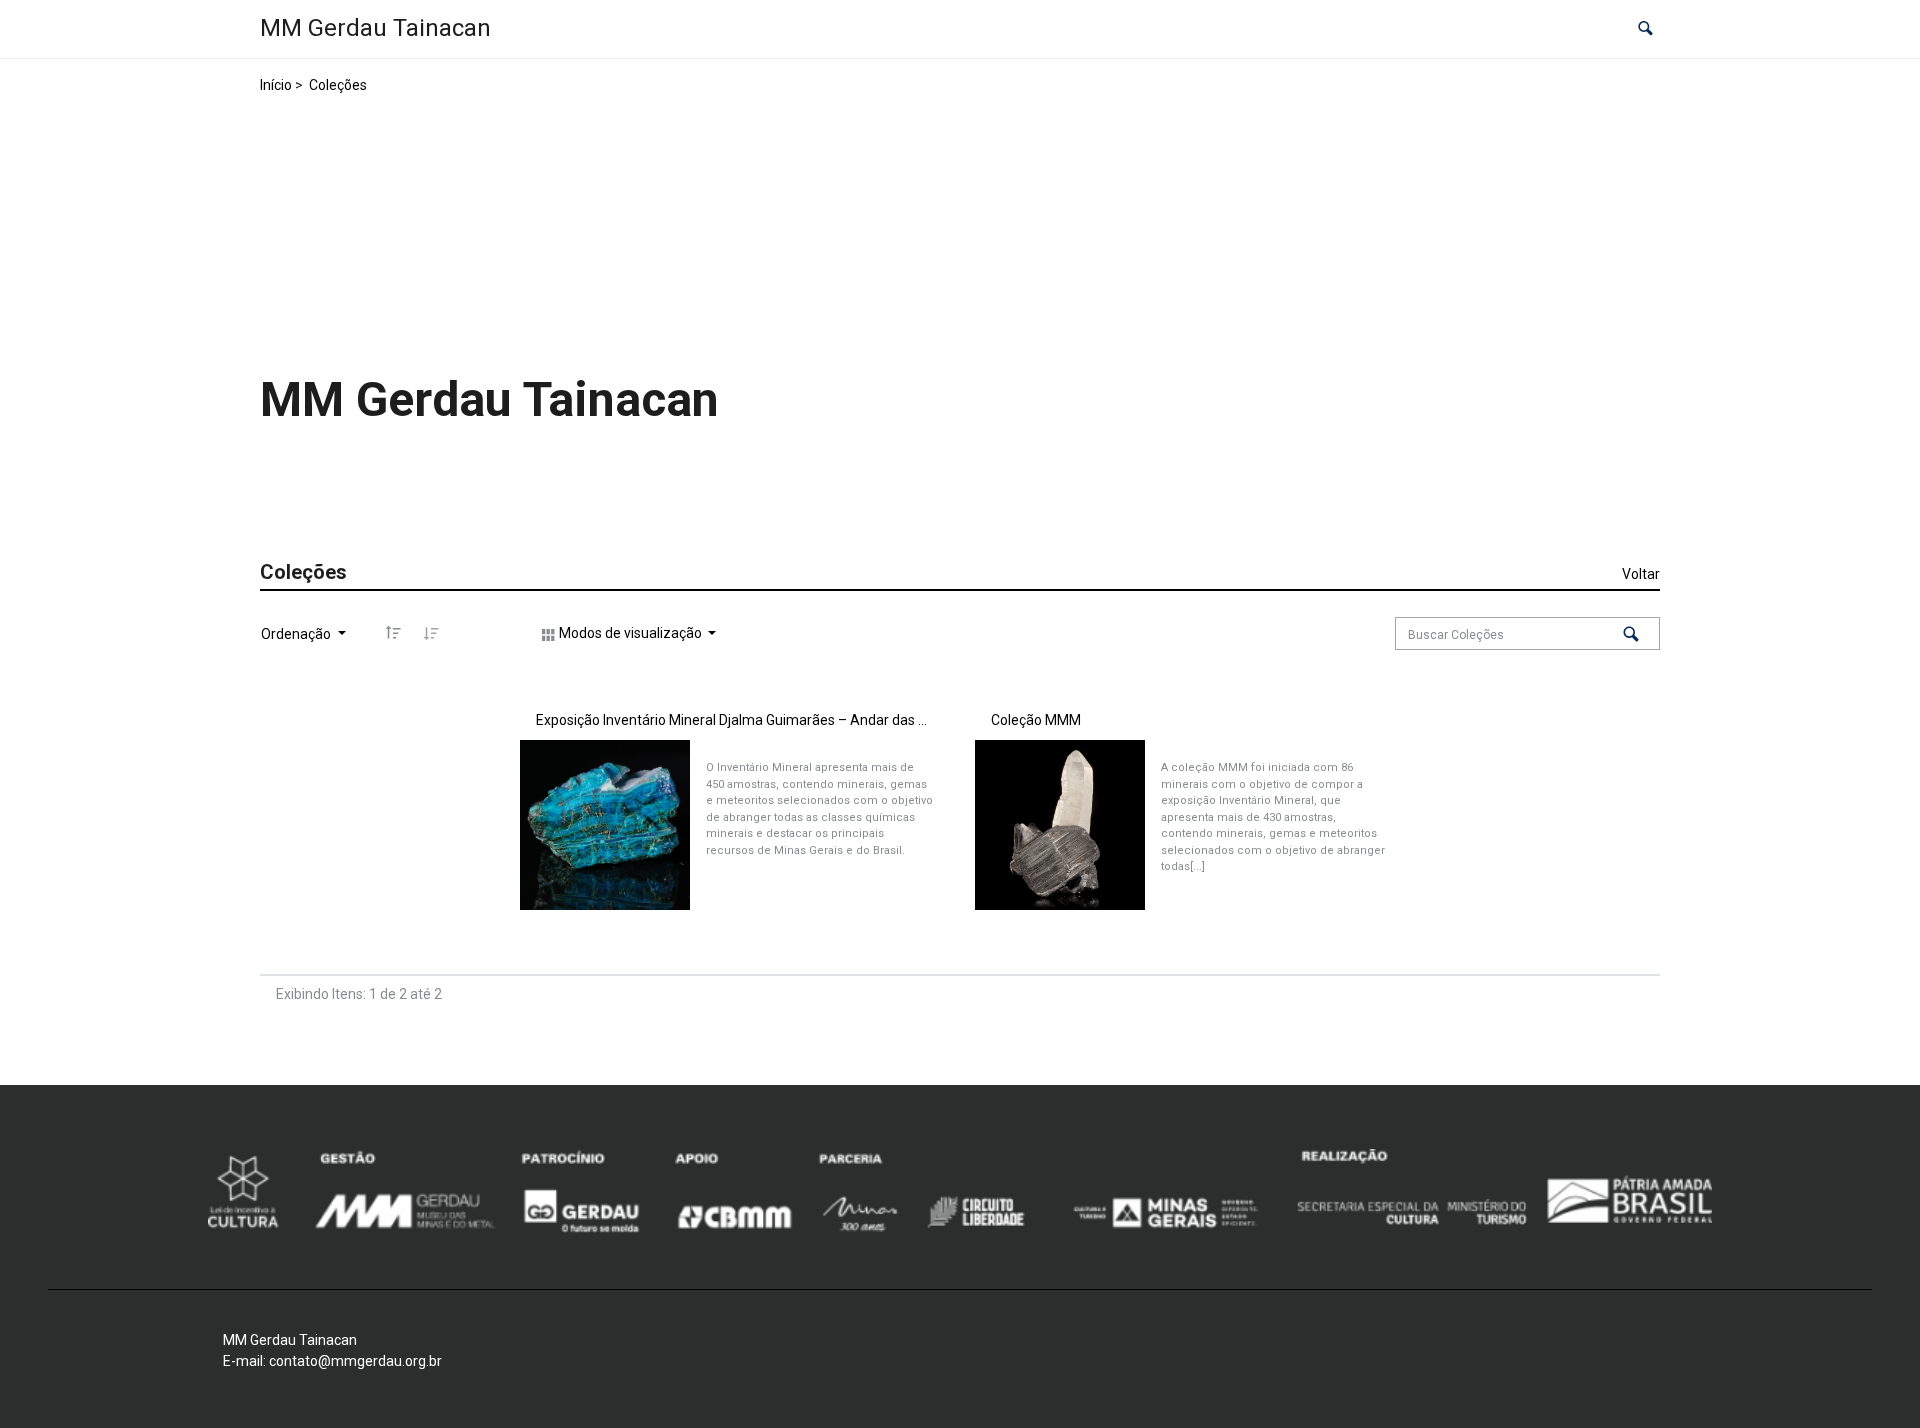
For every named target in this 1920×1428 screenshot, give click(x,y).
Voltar (1641, 574)
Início (276, 85)
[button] (1645, 29)
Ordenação (297, 634)
